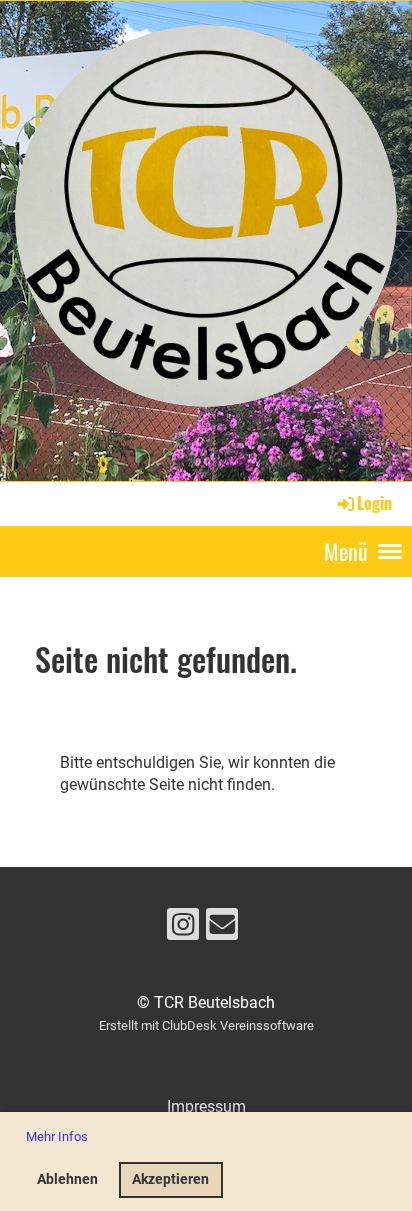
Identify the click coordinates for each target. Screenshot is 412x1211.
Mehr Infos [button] (57, 1136)
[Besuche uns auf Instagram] (183, 929)
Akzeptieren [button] (170, 1179)
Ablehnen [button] (67, 1179)
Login (374, 503)
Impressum (206, 1106)
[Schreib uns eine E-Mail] (222, 929)
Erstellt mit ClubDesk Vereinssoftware (206, 1025)
